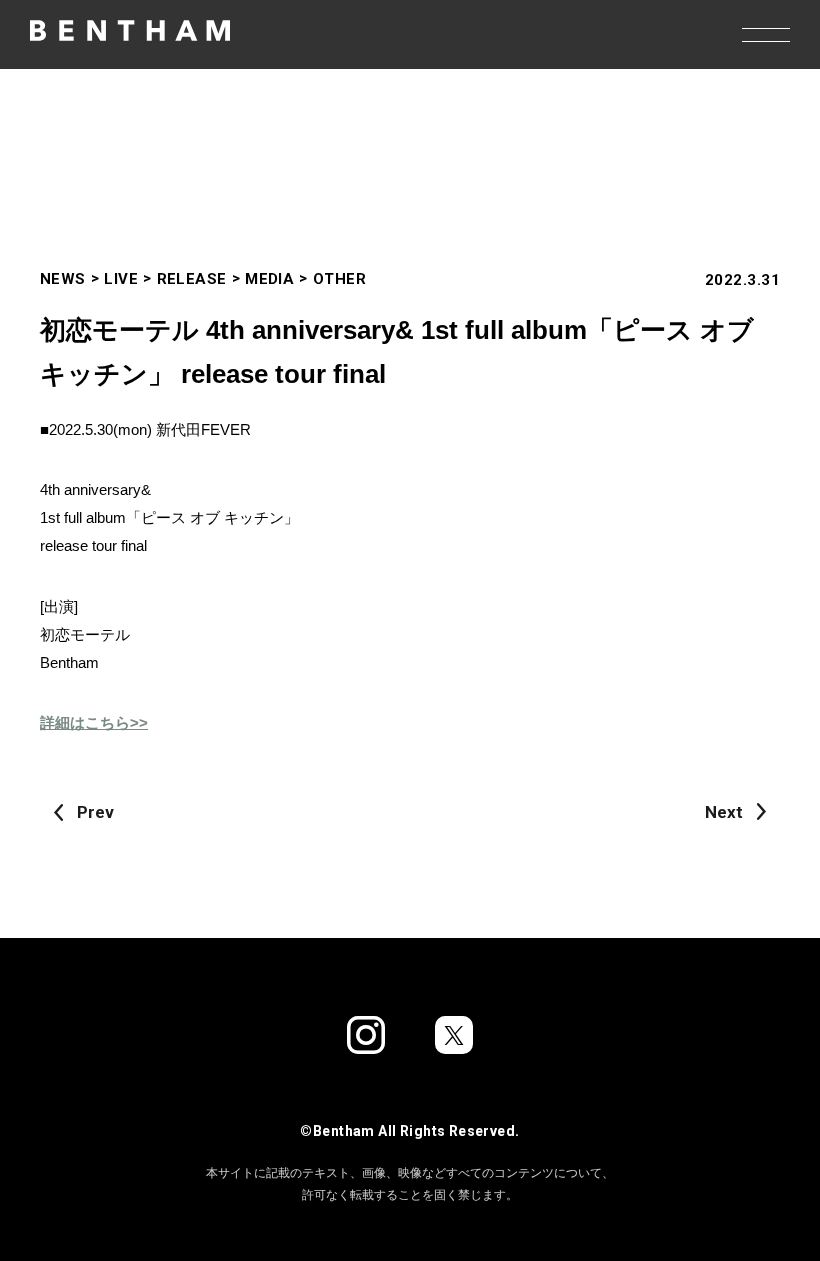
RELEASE (192, 279)
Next (724, 812)
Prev (95, 812)
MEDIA (269, 279)
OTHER (339, 279)
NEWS (63, 279)
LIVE (121, 279)
